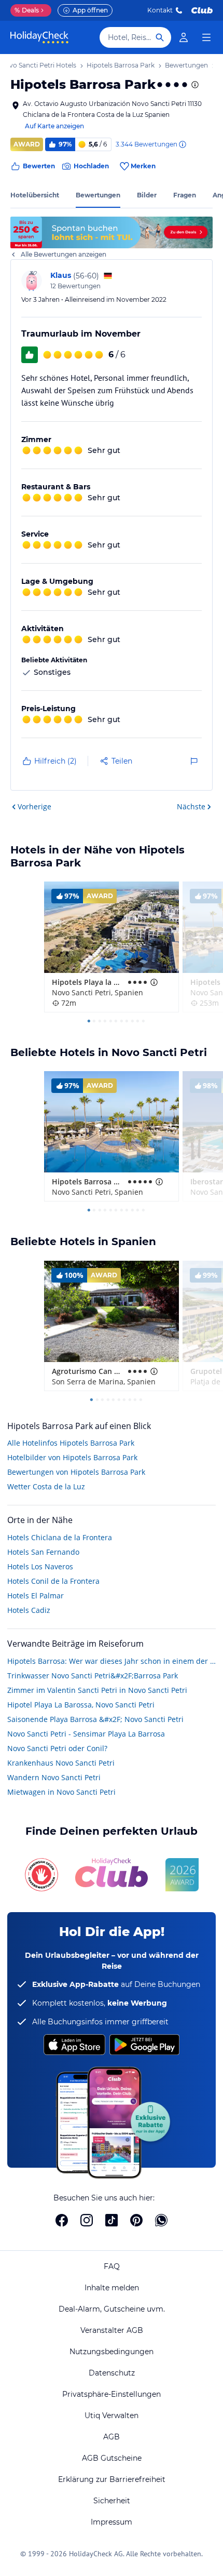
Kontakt (160, 10)
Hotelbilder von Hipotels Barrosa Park (72, 1457)
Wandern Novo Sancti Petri (54, 1777)
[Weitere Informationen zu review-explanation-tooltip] (182, 144)
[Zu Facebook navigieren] (62, 2220)
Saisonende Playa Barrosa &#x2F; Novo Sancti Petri (95, 1719)
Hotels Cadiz (29, 1610)
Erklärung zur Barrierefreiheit (112, 2479)
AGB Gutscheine (112, 2458)
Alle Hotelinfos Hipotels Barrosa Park (71, 1443)
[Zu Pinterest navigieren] (136, 2220)
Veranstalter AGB (112, 2330)
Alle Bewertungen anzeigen (64, 254)
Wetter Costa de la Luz (46, 1486)
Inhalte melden (112, 2288)
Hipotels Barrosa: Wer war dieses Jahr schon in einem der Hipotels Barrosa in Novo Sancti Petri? (112, 1661)
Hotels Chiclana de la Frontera (60, 1537)
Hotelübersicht (35, 195)
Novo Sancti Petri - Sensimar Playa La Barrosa (86, 1734)
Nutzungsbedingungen (112, 2352)
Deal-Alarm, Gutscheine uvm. (112, 2309)
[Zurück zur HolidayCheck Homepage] (39, 37)
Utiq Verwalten (112, 2415)
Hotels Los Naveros (40, 1566)
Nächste (191, 806)
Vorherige (34, 806)
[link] (184, 37)
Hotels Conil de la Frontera (53, 1581)
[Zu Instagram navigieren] (87, 2220)
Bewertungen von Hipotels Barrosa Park (76, 1472)
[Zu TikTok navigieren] (112, 2220)
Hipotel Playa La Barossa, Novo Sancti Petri (81, 1705)
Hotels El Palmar (36, 1596)
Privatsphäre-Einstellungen (112, 2394)
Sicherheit (112, 2501)
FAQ (112, 2266)
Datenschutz (112, 2373)
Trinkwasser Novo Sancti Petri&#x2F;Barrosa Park (93, 1676)
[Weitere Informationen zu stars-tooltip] (194, 85)
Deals (27, 10)
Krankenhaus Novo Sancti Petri (61, 1763)
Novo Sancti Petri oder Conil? (57, 1748)
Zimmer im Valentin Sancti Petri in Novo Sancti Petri (97, 1690)
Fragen (185, 195)
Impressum (112, 2522)
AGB (112, 2437)
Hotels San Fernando (43, 1552)
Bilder (147, 195)
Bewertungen (98, 195)
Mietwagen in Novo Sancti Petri (61, 1792)
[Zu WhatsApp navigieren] (161, 2220)
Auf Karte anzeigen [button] (54, 126)
